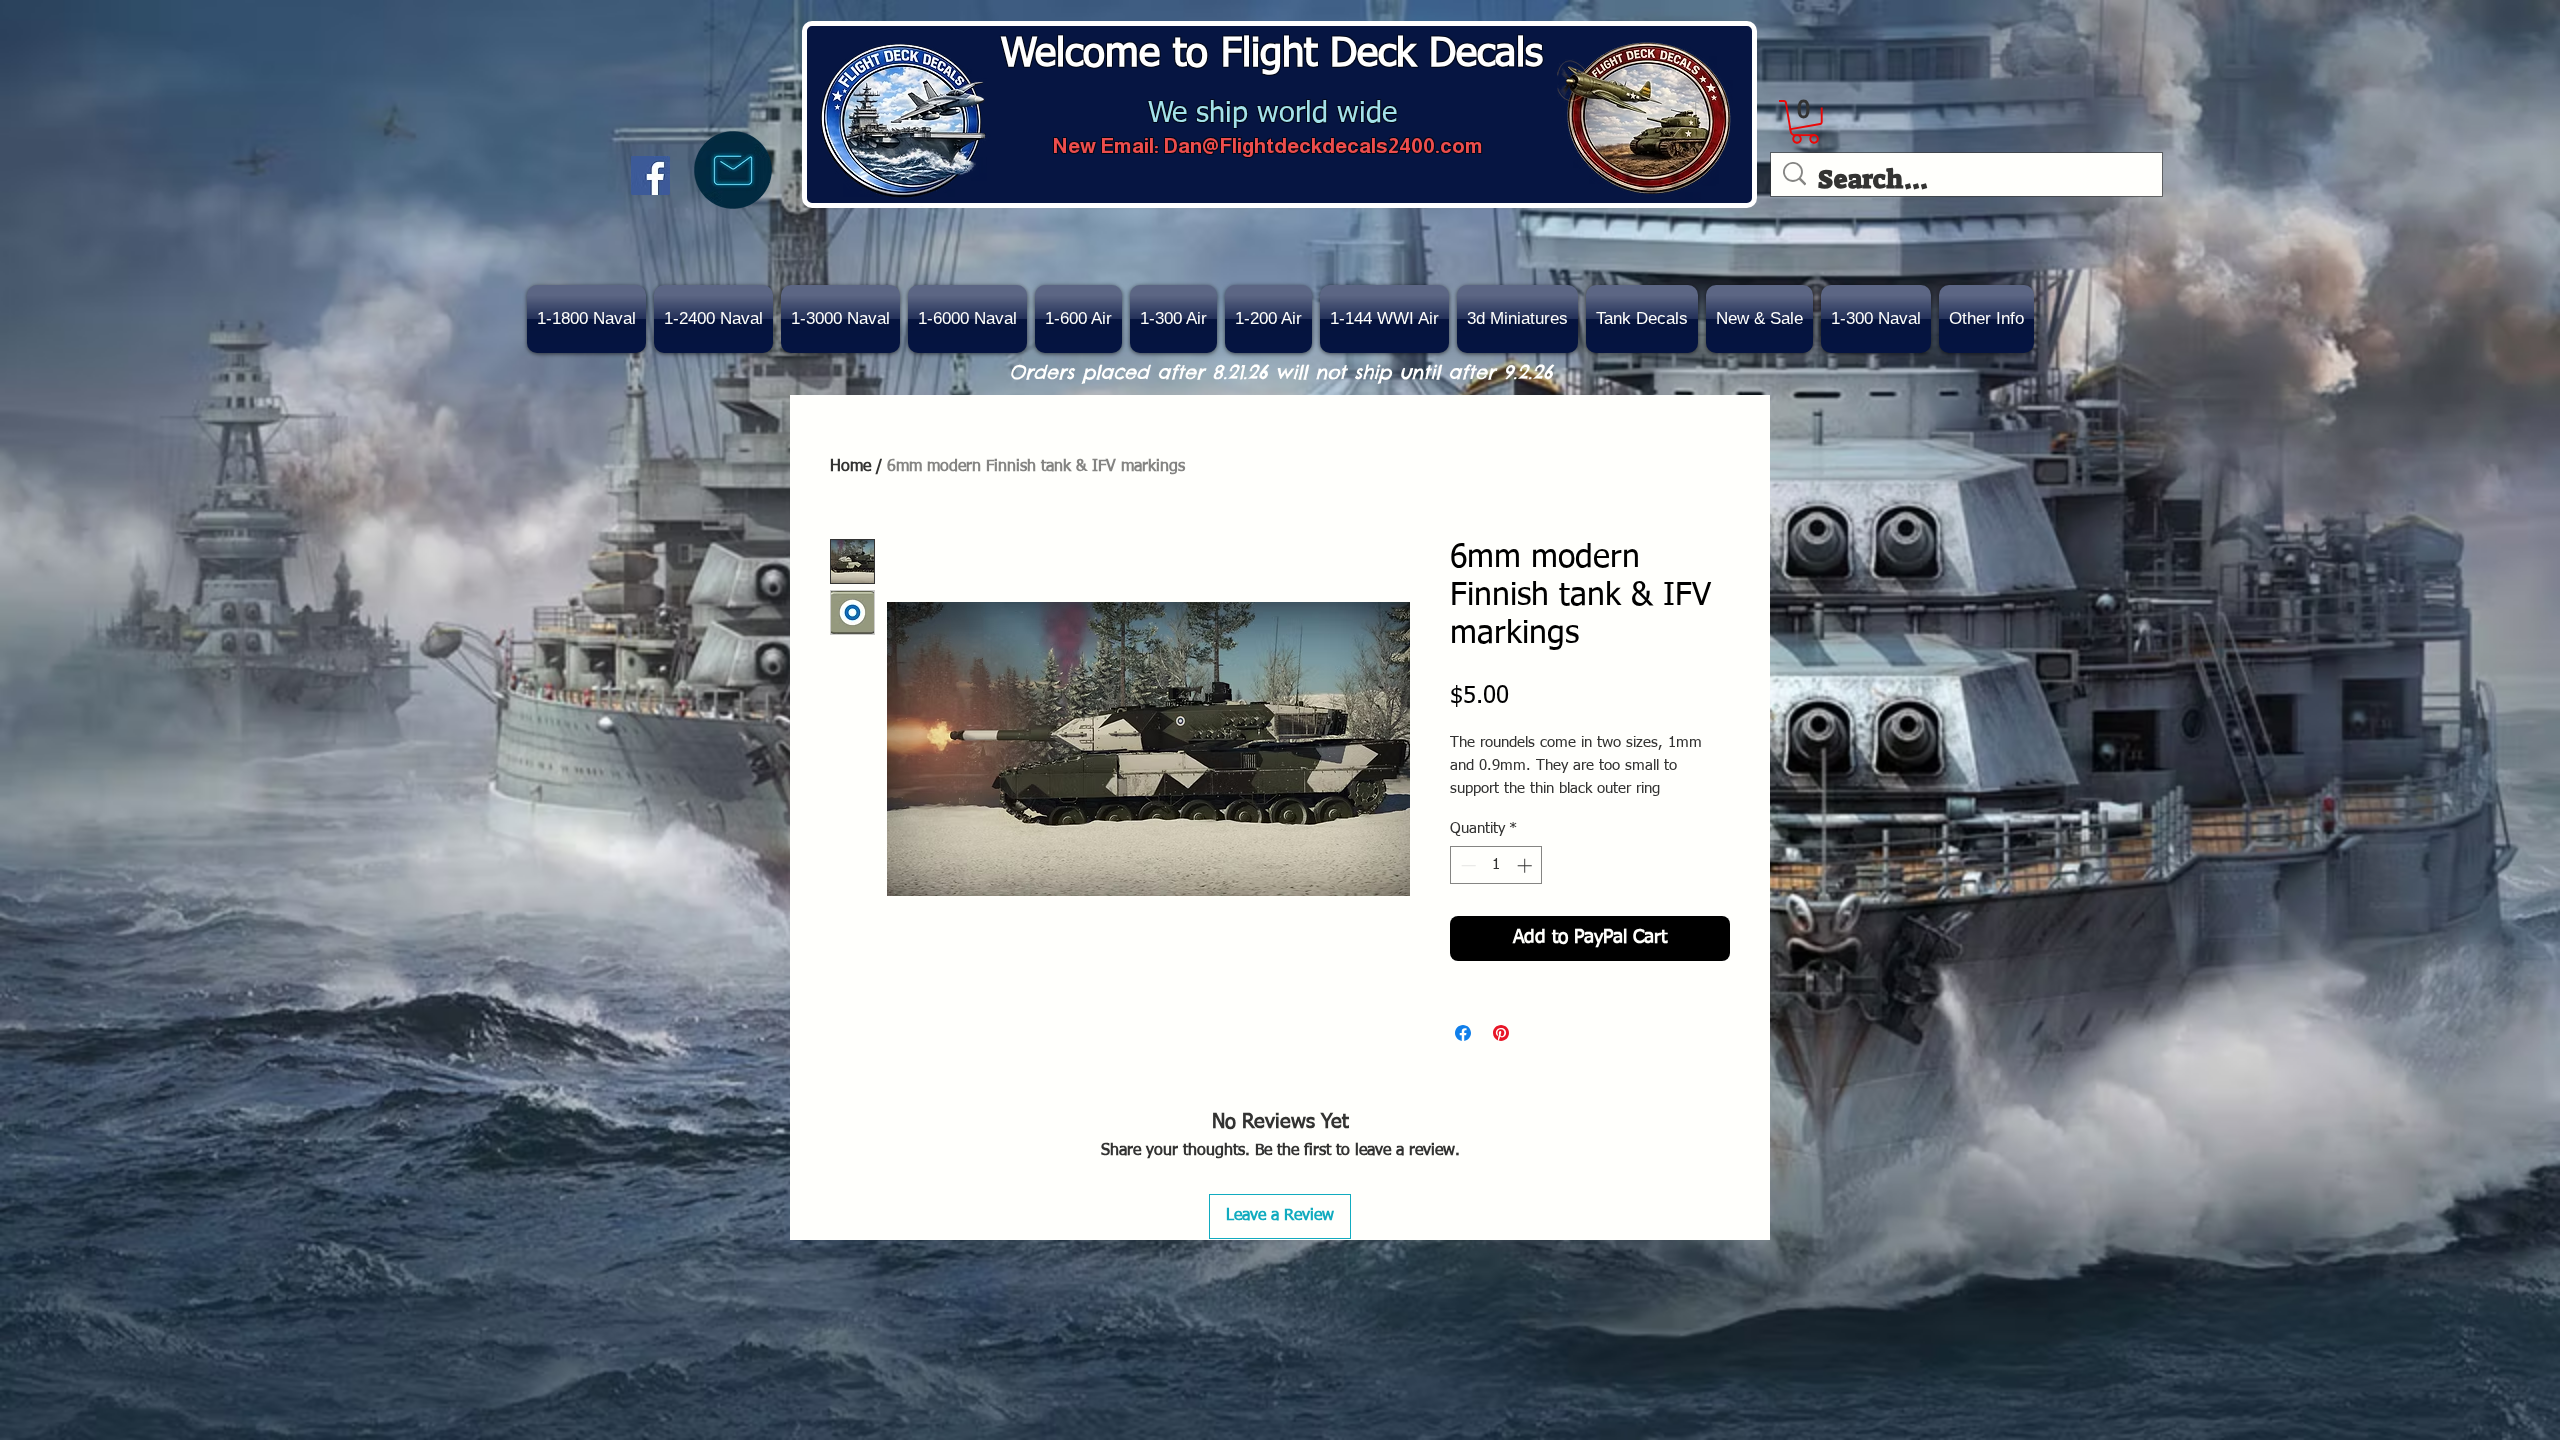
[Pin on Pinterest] (1501, 1033)
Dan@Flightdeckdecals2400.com (1323, 145)
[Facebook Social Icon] (650, 175)
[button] (1759, 319)
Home (850, 467)
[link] (1805, 122)
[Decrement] (1466, 865)
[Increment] (1526, 865)
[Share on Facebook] (1463, 1033)
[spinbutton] (1496, 865)
